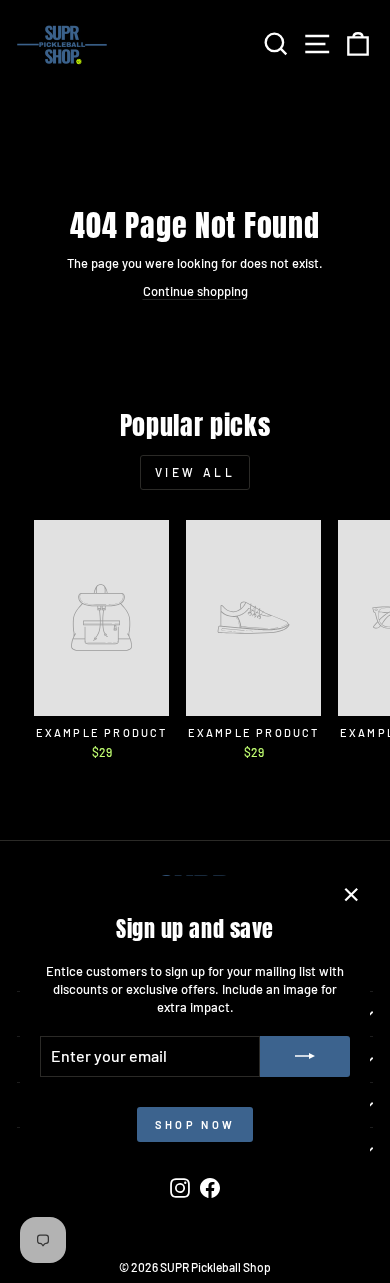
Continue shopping (195, 291)
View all (195, 472)
